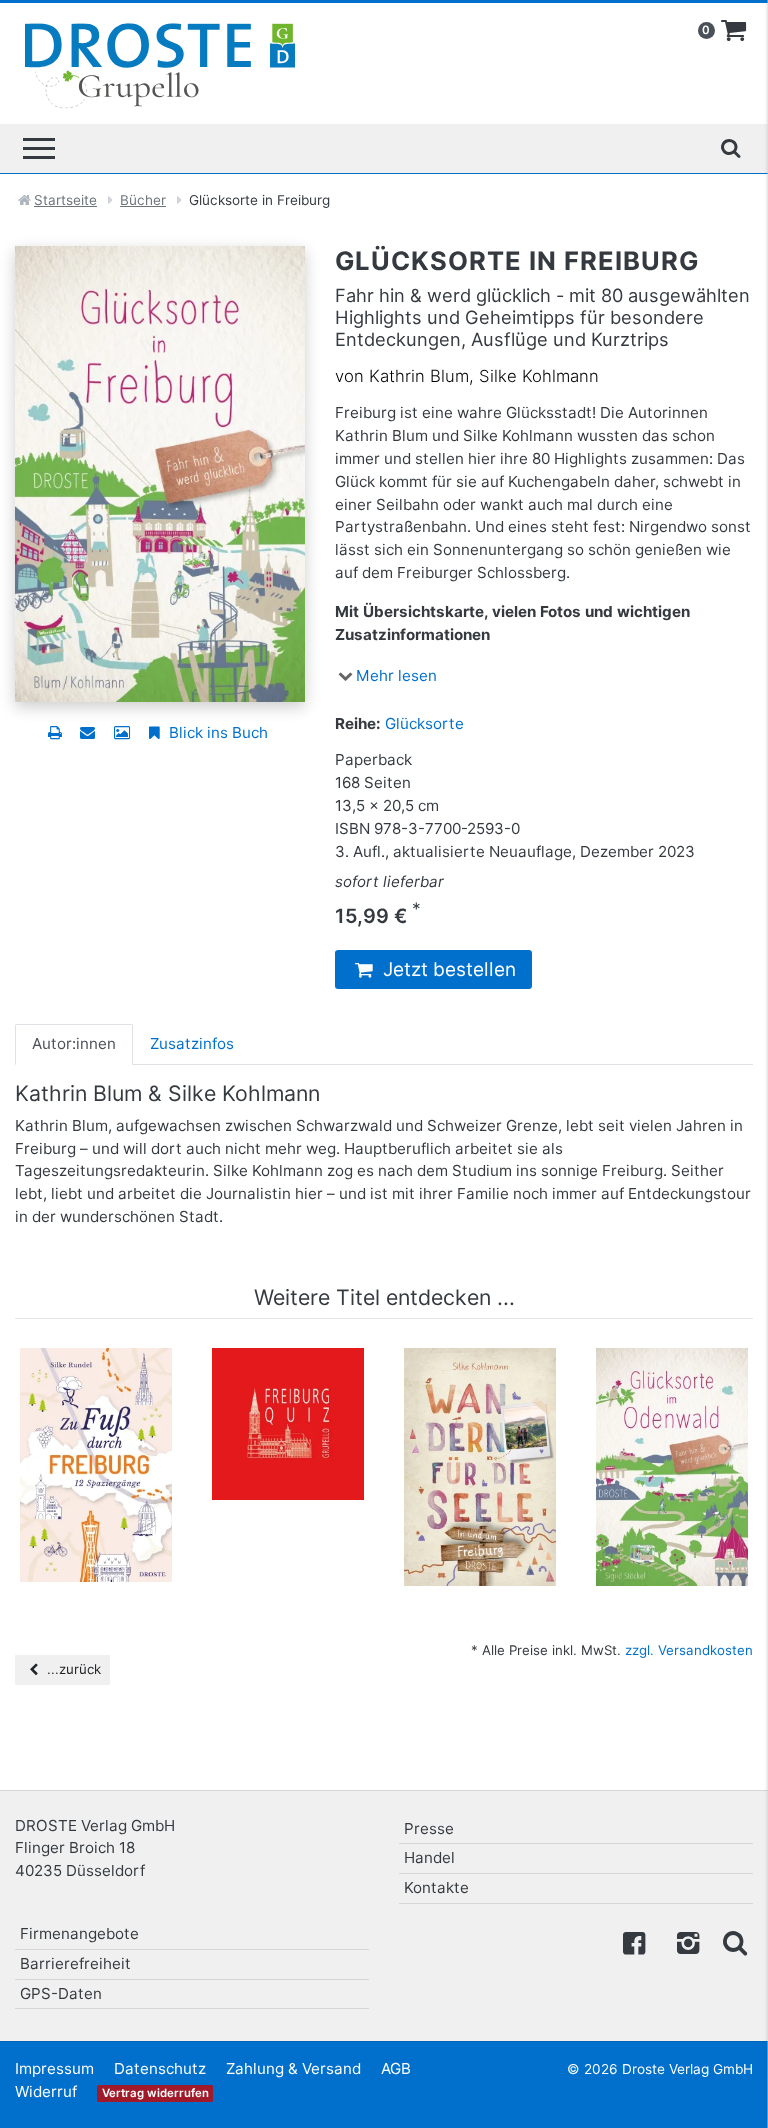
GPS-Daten (61, 1993)
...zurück (72, 1669)
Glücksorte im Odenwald (672, 1388)
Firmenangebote (79, 1933)
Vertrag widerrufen (155, 2093)
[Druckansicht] (54, 732)
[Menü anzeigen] (39, 148)
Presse (429, 1828)
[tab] (74, 1044)
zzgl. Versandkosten (689, 1650)
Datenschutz (160, 2068)
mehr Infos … (105, 1476)
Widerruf (46, 2091)
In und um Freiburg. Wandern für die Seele (480, 1408)
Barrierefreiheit (75, 1963)
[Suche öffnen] (730, 148)
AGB (396, 2068)
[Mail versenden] (87, 732)
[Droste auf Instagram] (684, 1941)
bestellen (105, 1515)
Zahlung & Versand (293, 2068)
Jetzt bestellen (447, 969)
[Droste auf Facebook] (634, 1941)
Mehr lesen (396, 675)
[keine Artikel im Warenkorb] (734, 31)
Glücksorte (424, 723)
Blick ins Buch (216, 732)
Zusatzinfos (192, 1043)
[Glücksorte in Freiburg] (160, 472)
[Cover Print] (121, 732)
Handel (429, 1857)
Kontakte (436, 1887)
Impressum (54, 2068)
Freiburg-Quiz (288, 1378)
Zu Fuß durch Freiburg (96, 1388)
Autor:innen (74, 1043)
